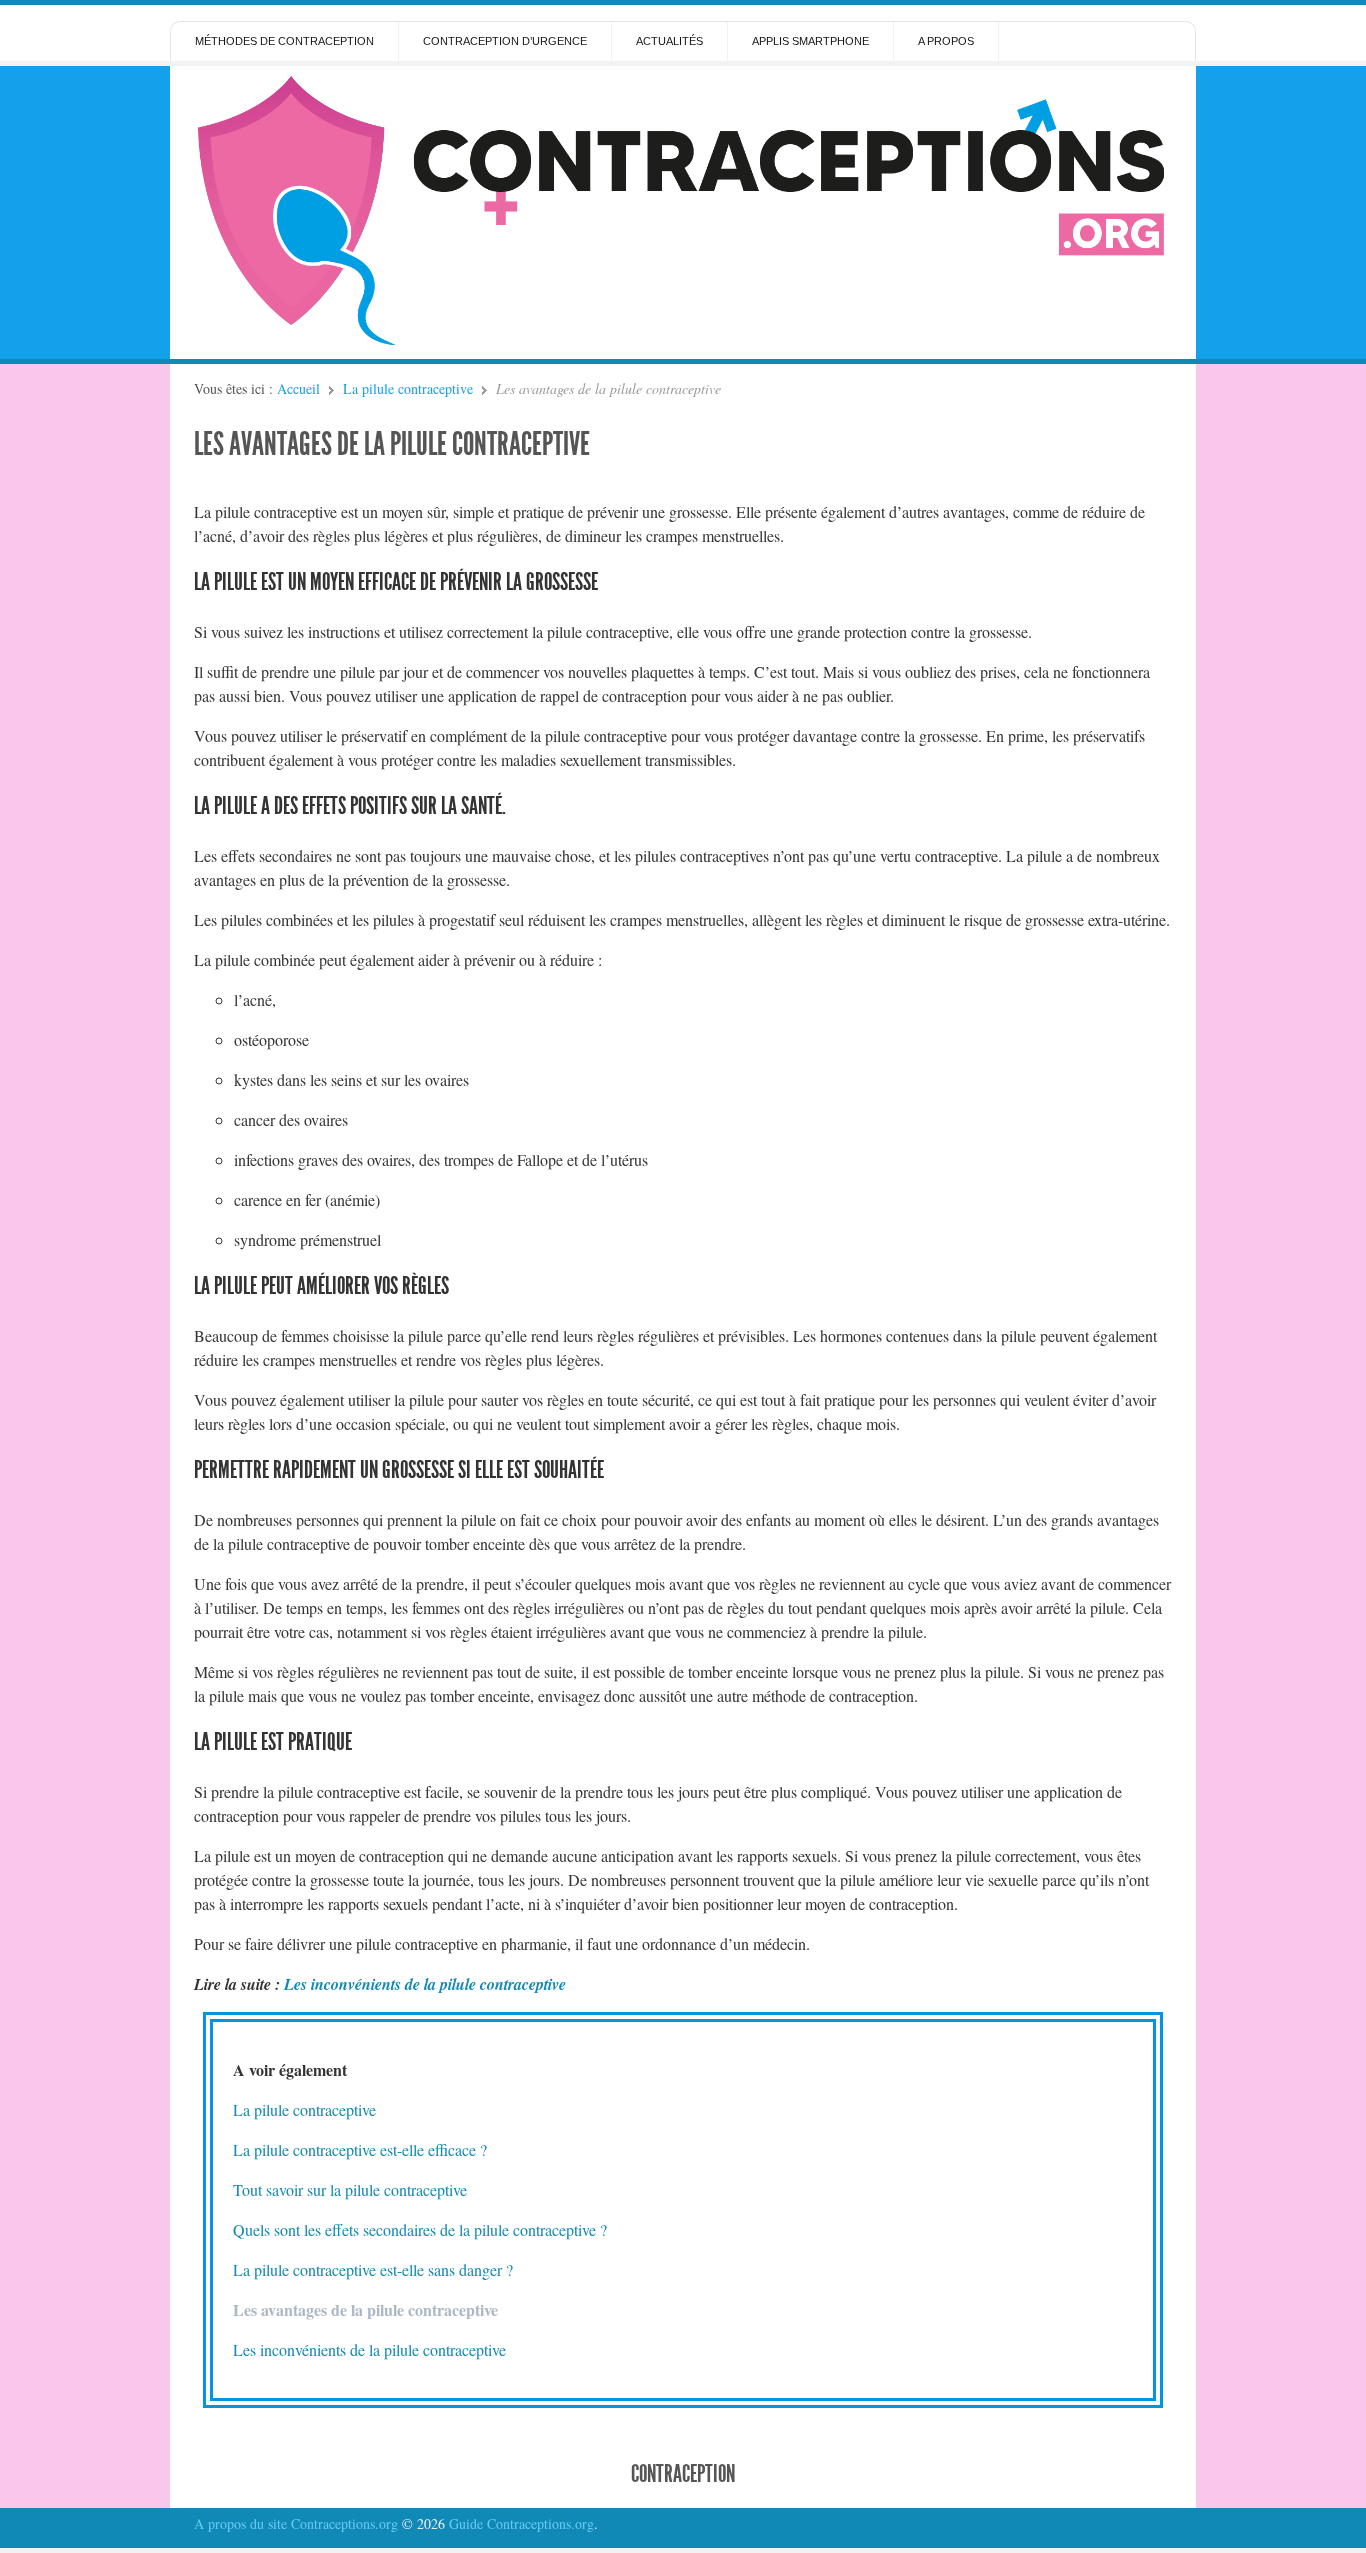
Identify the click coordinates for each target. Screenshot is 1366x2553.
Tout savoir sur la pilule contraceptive (350, 2189)
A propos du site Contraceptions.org (296, 2523)
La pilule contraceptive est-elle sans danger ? (373, 2269)
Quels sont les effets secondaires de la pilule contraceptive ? (420, 2229)
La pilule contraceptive (408, 388)
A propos (946, 41)
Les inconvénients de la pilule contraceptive (425, 1984)
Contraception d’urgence (505, 41)
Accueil (298, 388)
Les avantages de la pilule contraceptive (392, 444)
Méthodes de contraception (284, 41)
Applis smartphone (810, 41)
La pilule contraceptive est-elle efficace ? (360, 2149)
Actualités (669, 41)
